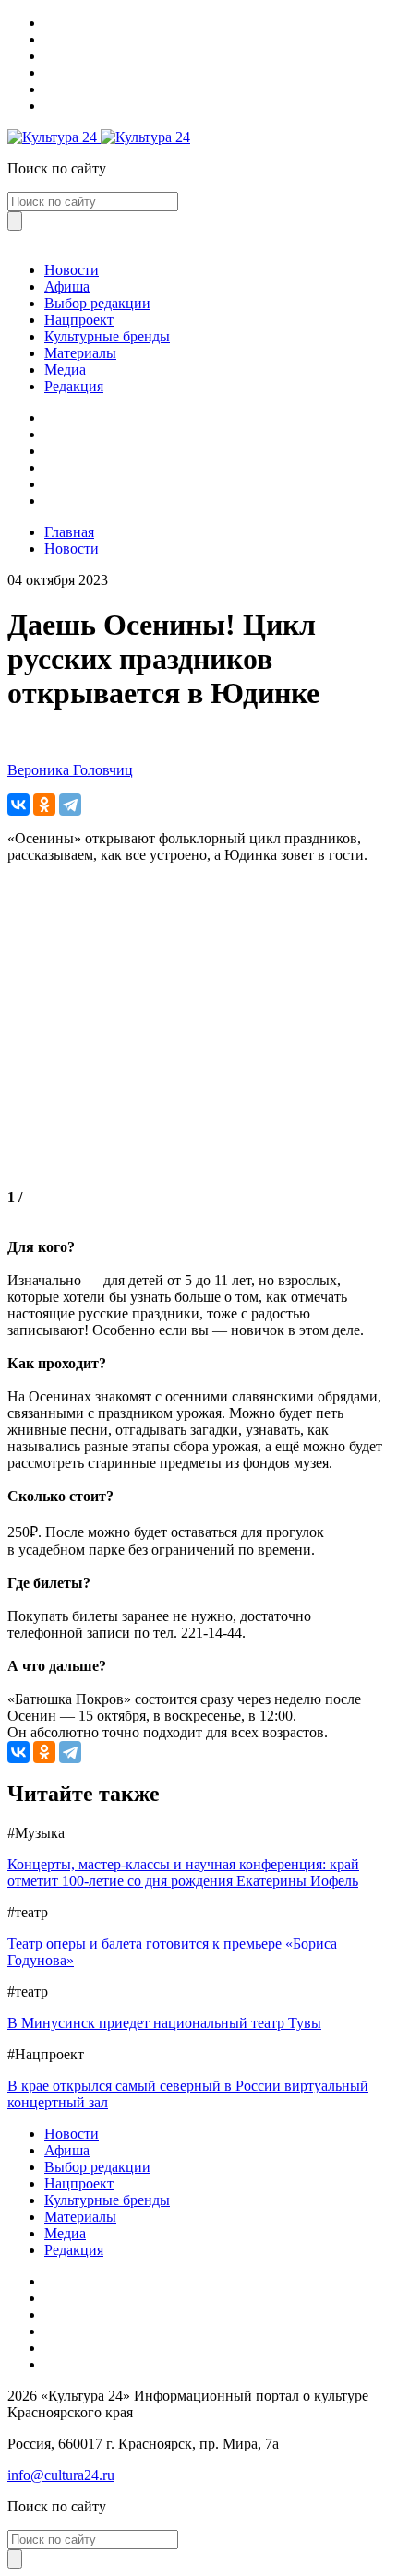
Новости (72, 270)
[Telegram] (70, 805)
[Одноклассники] (44, 805)
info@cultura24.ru (61, 2475)
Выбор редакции (97, 303)
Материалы (80, 353)
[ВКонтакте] (18, 805)
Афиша (67, 286)
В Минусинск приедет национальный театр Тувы (164, 2023)
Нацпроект (79, 320)
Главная (69, 532)
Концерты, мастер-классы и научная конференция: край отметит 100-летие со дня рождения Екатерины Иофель (183, 1872)
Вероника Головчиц (70, 770)
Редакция (74, 386)
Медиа (65, 370)
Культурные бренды (107, 336)
